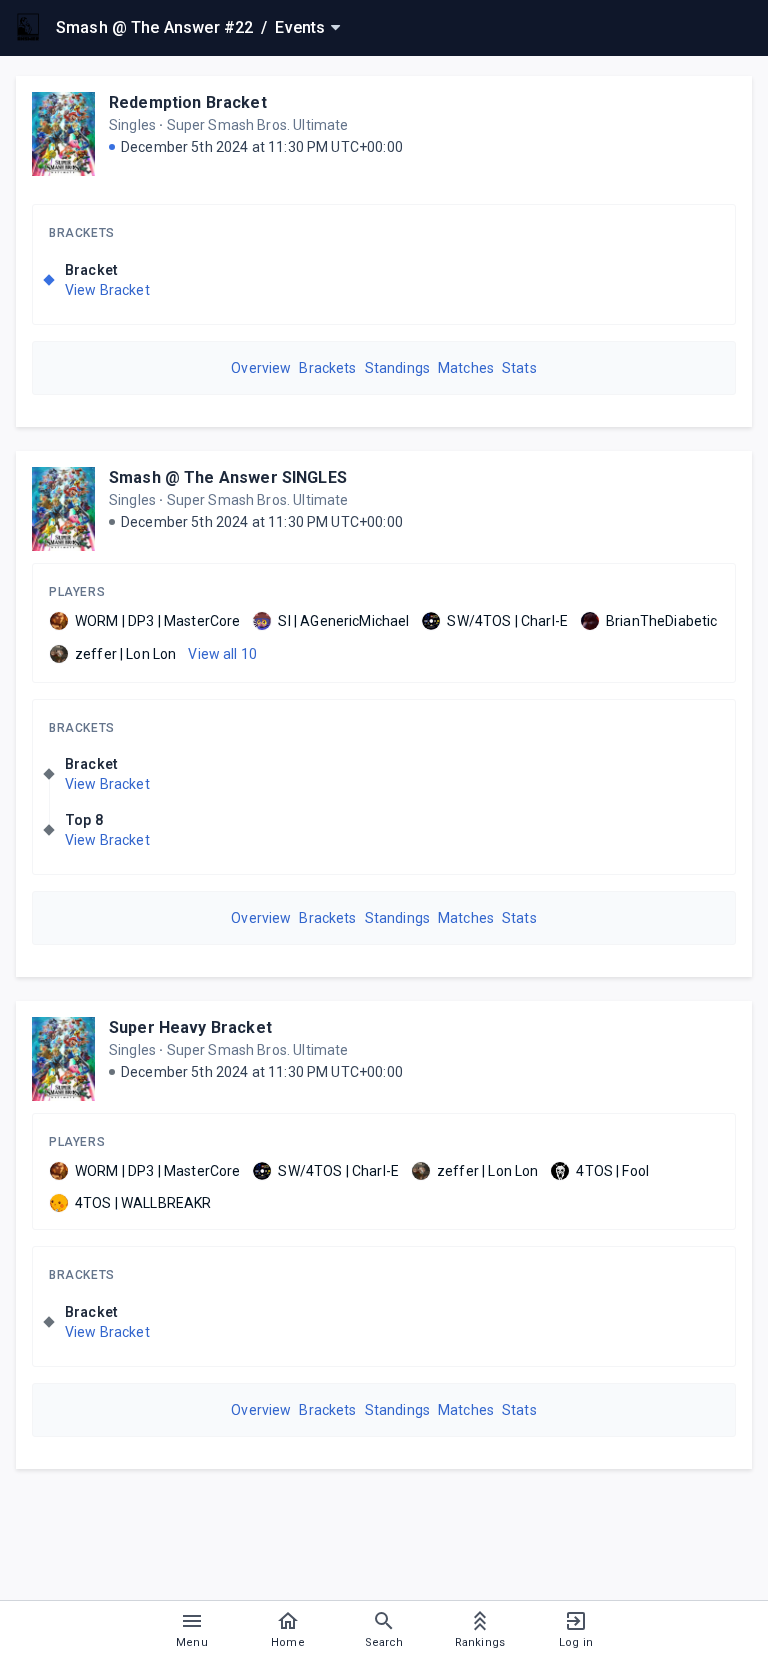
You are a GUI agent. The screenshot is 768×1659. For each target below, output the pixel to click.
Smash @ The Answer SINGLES (228, 477)
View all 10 (222, 654)
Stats (519, 368)
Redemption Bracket (188, 102)
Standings (397, 368)
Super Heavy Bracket (190, 1027)
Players (77, 592)
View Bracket (107, 290)
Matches (466, 368)
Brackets (82, 233)
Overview (261, 368)
